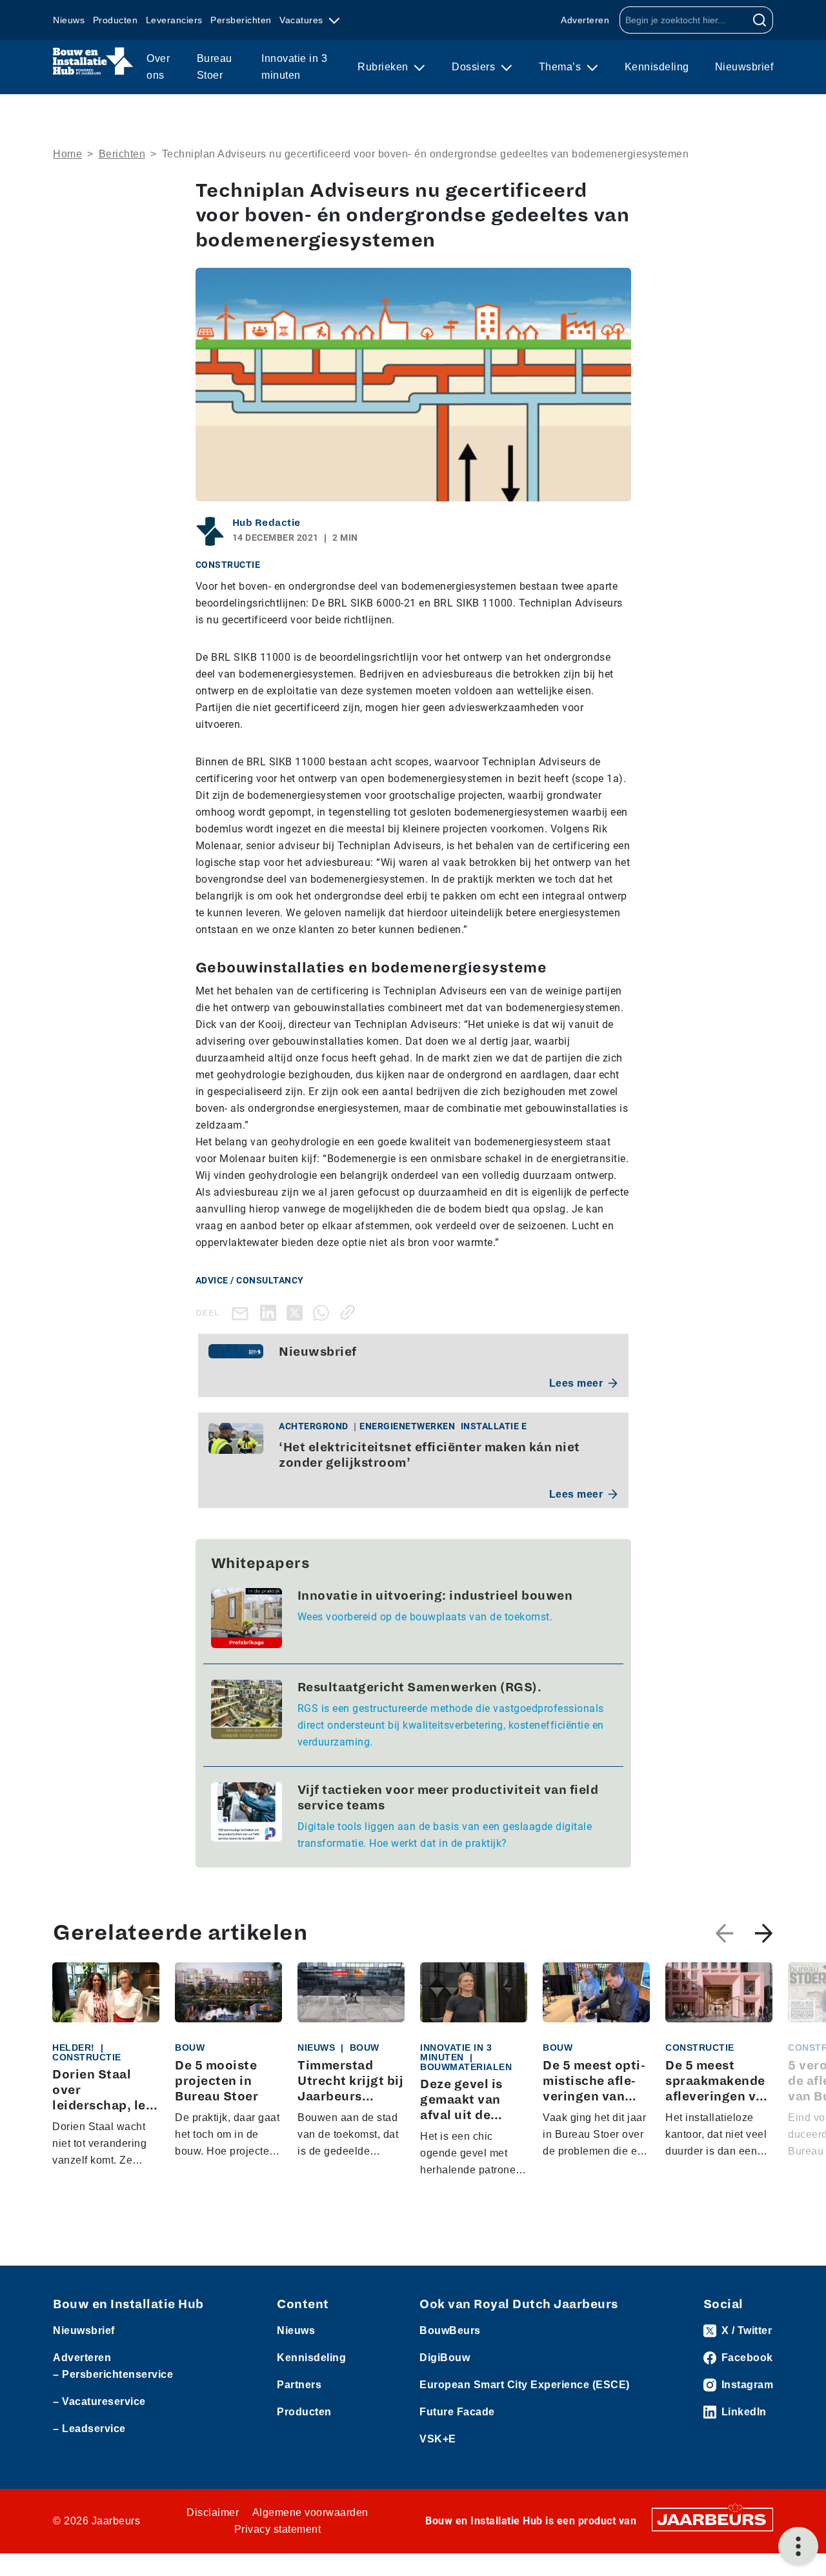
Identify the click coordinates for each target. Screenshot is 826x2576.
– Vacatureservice (99, 2401)
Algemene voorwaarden (310, 2512)
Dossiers (475, 67)
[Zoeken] (760, 20)
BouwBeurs (450, 2330)
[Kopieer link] (350, 1312)
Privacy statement (278, 2529)
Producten (116, 20)
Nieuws (69, 20)
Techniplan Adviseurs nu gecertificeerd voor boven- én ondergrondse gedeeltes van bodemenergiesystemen (426, 154)
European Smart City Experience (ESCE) (525, 2385)
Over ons (158, 67)
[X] (297, 1312)
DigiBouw (445, 2358)
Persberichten (241, 20)
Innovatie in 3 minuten (294, 67)
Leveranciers (174, 20)
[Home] (93, 61)
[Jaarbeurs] (712, 2519)
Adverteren (585, 20)
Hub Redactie (267, 523)
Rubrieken (384, 67)
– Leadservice (89, 2429)
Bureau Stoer (215, 67)
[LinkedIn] (271, 1312)
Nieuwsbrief (744, 67)
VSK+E (438, 2439)
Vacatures (303, 20)
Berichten (122, 154)
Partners (299, 2385)
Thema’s (561, 67)
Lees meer (576, 1383)
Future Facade (457, 2412)
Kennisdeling (657, 67)
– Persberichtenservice (113, 2374)
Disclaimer (213, 2512)
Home (67, 154)
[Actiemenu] (798, 2546)
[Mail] (243, 1313)
